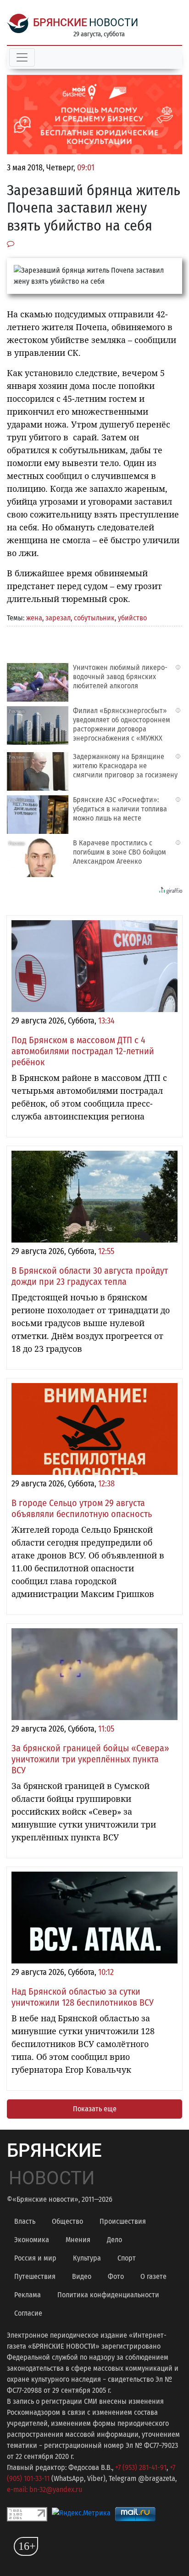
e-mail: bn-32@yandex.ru (44, 2489)
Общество (67, 2221)
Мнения (78, 2240)
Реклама (28, 2295)
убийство (132, 618)
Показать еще (95, 2109)
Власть (25, 2221)
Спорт (127, 2258)
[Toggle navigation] (22, 57)
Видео (82, 2276)
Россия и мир (35, 2258)
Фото (116, 2276)
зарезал (58, 618)
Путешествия (35, 2276)
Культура (87, 2258)
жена (34, 618)
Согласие (28, 2313)
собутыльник (94, 618)
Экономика (32, 2240)
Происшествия (123, 2221)
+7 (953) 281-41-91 (141, 2467)
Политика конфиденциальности (108, 2295)
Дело (114, 2240)
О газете (153, 2276)
